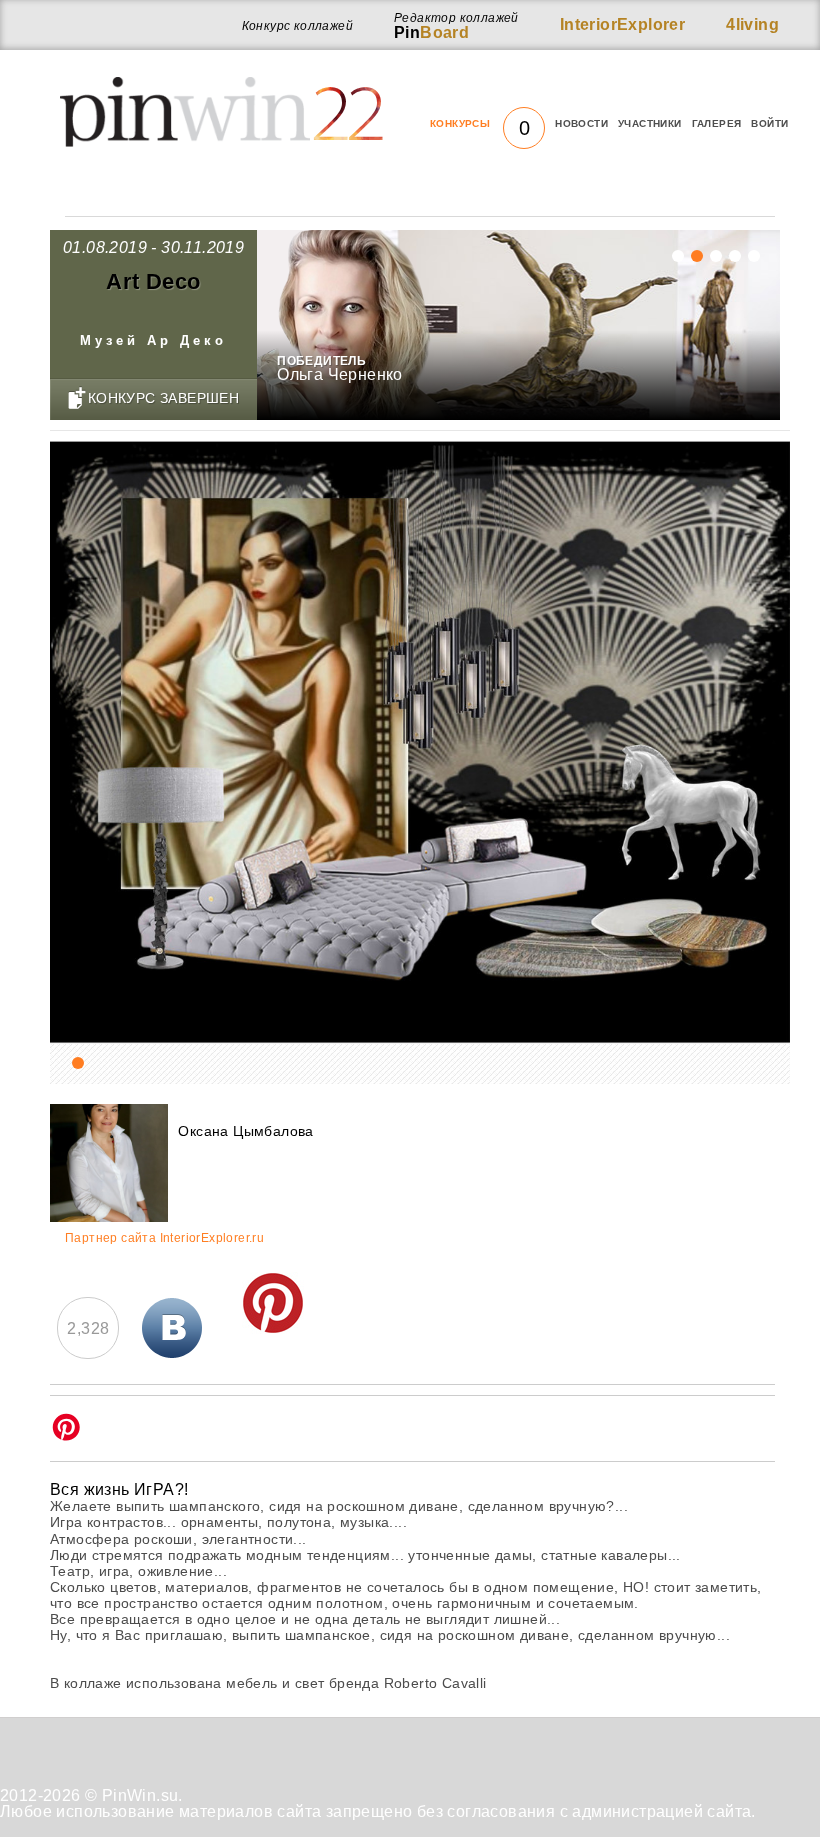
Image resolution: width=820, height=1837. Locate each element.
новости (581, 123)
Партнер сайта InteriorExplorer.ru (164, 1238)
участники (650, 123)
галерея (717, 123)
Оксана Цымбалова (245, 1131)
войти (769, 123)
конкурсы (480, 124)
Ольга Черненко (340, 374)
